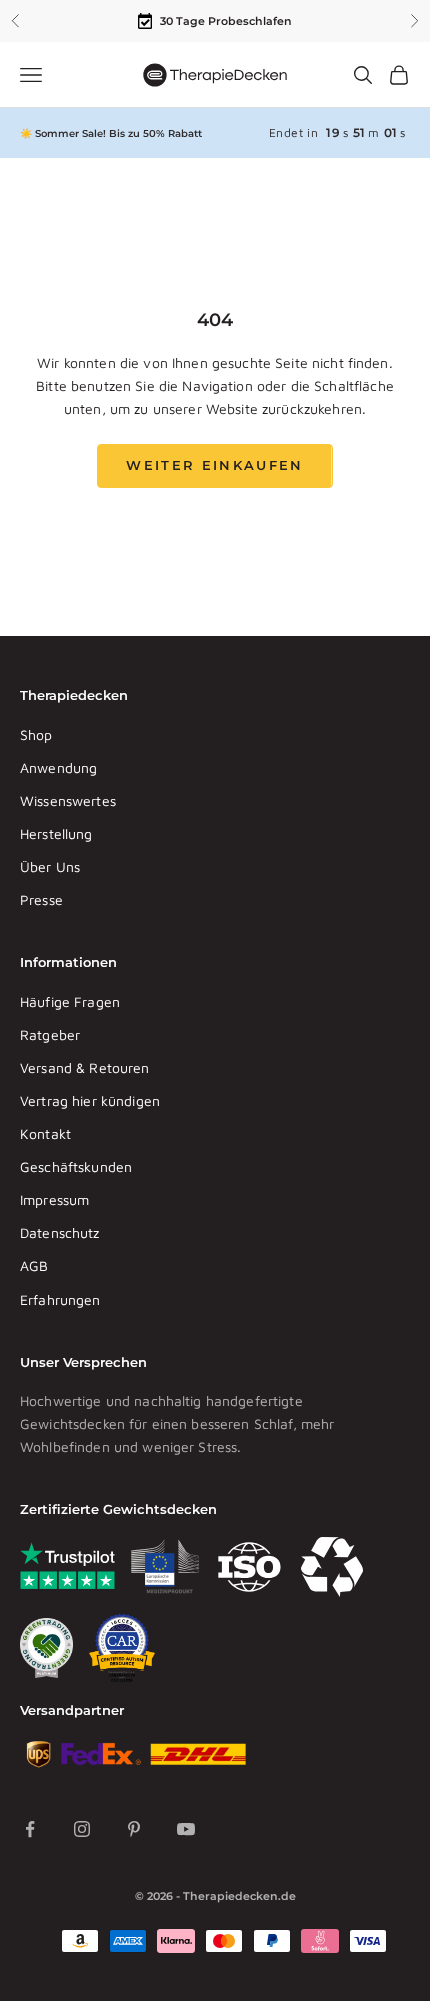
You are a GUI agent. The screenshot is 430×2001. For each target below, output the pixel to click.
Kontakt (45, 1133)
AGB (34, 1265)
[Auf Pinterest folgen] (134, 1829)
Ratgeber (50, 1034)
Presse (41, 899)
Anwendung (58, 767)
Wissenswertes (68, 800)
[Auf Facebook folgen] (30, 1829)
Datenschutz (60, 1232)
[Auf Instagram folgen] (82, 1829)
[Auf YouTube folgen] (186, 1829)
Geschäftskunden (76, 1166)
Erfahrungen (60, 1299)
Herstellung (56, 833)
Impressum (54, 1199)
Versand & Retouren (85, 1067)
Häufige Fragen (70, 1001)
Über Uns (50, 866)
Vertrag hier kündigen (90, 1100)
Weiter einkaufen (214, 465)
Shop (36, 734)
